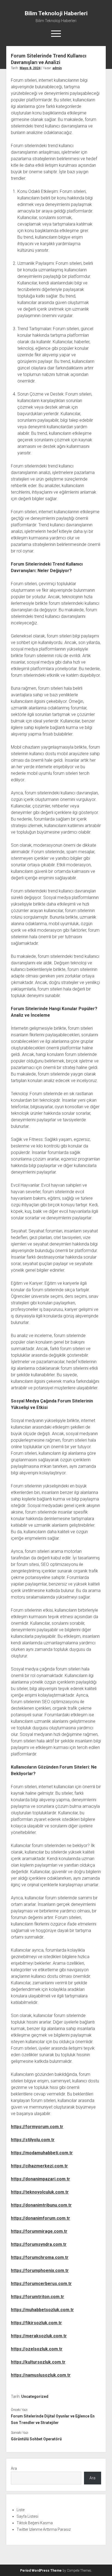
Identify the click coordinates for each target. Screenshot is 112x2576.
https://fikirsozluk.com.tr (36, 2323)
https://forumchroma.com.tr (40, 2257)
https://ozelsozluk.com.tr (37, 2349)
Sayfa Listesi (27, 2516)
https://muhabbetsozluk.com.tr (42, 2310)
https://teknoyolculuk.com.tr (40, 2192)
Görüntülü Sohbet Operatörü (36, 2439)
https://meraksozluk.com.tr (39, 2336)
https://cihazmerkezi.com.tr (39, 2166)
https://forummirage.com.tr (39, 2231)
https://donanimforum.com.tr (41, 2218)
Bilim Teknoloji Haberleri (56, 13)
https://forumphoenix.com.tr (40, 2270)
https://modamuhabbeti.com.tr (42, 2153)
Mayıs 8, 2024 (30, 68)
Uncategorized (35, 2396)
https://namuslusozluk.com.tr (41, 2375)
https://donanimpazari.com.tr (41, 2179)
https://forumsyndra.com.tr (39, 2244)
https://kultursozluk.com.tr (38, 2362)
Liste (21, 2510)
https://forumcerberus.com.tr (41, 2284)
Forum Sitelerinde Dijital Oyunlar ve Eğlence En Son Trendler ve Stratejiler (53, 2419)
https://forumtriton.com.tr (38, 2297)
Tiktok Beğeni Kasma (35, 2523)
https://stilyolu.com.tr (33, 2140)
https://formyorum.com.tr (37, 2127)
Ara (14, 2468)
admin (57, 68)
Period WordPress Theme (41, 2571)
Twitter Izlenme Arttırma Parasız (44, 2529)
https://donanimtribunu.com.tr (41, 2205)
